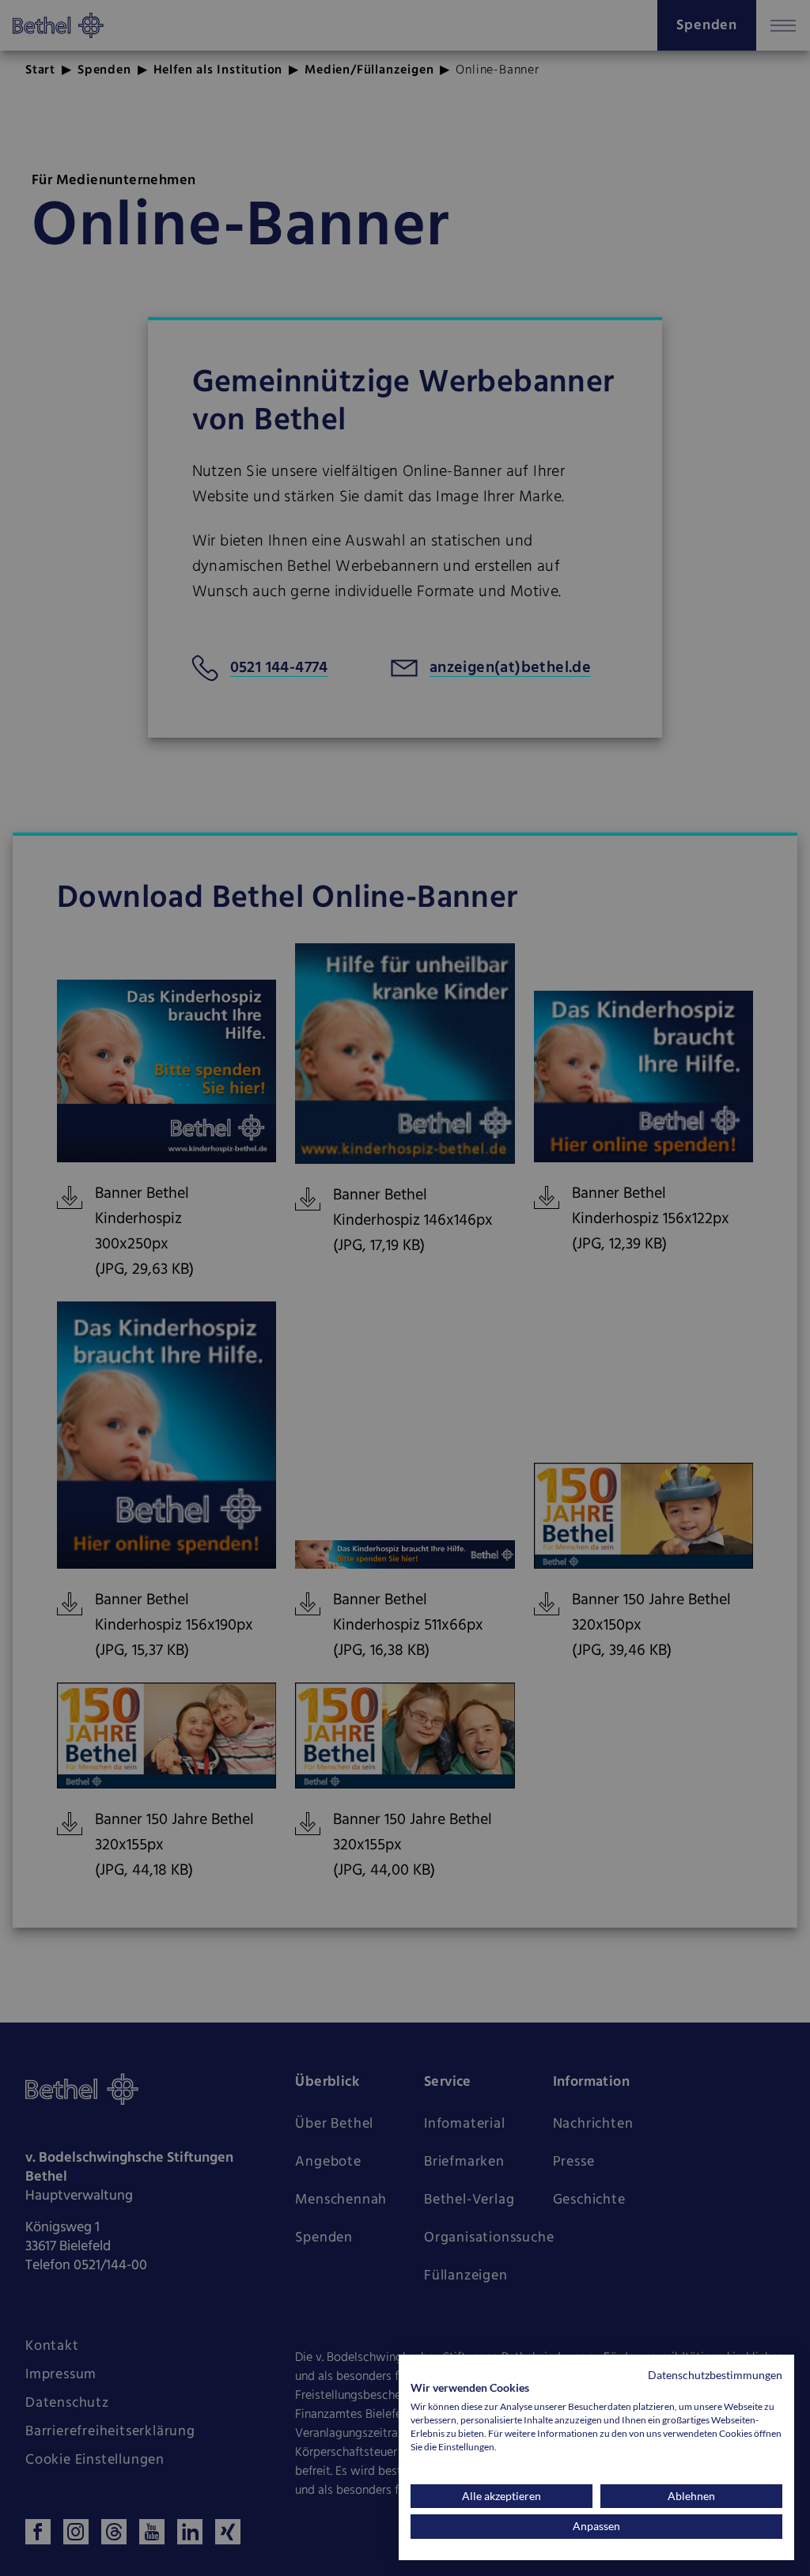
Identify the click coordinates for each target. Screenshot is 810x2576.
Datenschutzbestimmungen (715, 2375)
